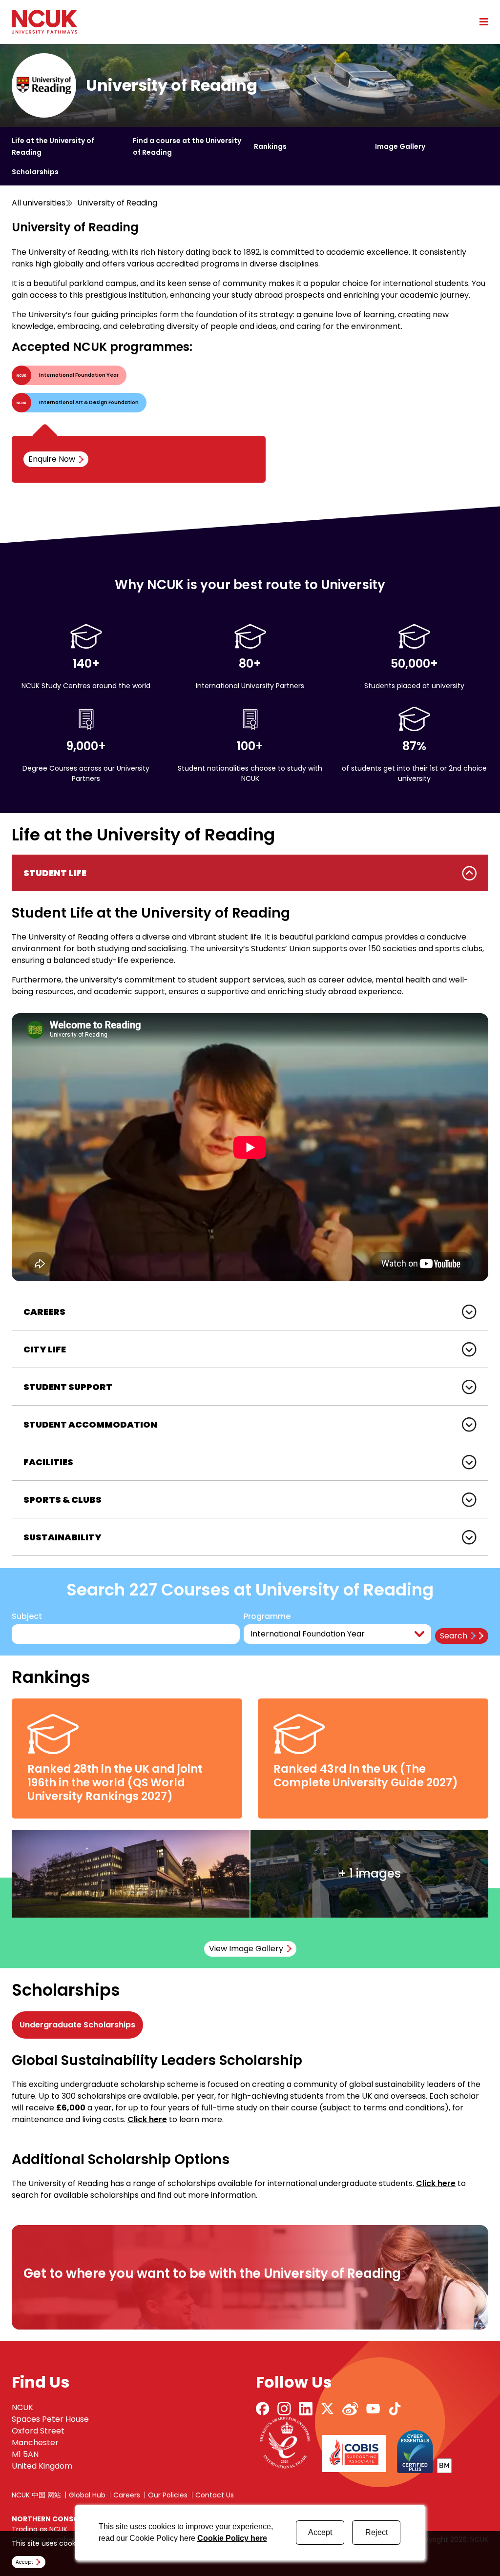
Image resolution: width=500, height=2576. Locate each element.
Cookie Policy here (232, 2538)
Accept (320, 2532)
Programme (267, 1616)
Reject (376, 2532)
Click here (147, 2119)
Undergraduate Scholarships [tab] (77, 2025)
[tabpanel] (250, 1074)
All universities (39, 203)
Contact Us (215, 2495)
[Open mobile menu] (480, 21)
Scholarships (35, 172)
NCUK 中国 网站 (36, 2495)
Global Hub (87, 2495)
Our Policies (168, 2495)
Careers (127, 2495)
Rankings (270, 146)
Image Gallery (400, 146)
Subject (27, 1616)
